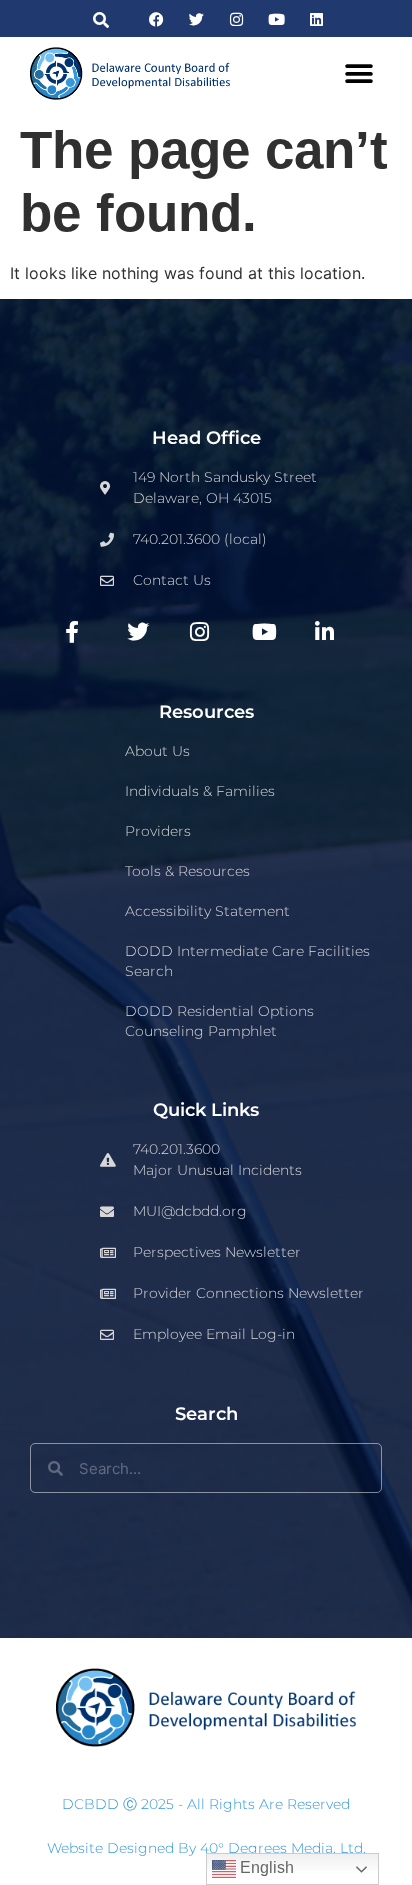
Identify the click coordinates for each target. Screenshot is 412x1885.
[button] (101, 19)
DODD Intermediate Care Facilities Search (247, 961)
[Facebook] (156, 19)
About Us (157, 751)
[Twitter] (196, 19)
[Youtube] (276, 19)
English (265, 1867)
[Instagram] (236, 19)
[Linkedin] (316, 19)
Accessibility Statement (207, 911)
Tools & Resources (187, 871)
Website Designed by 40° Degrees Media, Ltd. (206, 1848)
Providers (158, 831)
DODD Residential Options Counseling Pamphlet (219, 1021)
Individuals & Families (200, 791)
